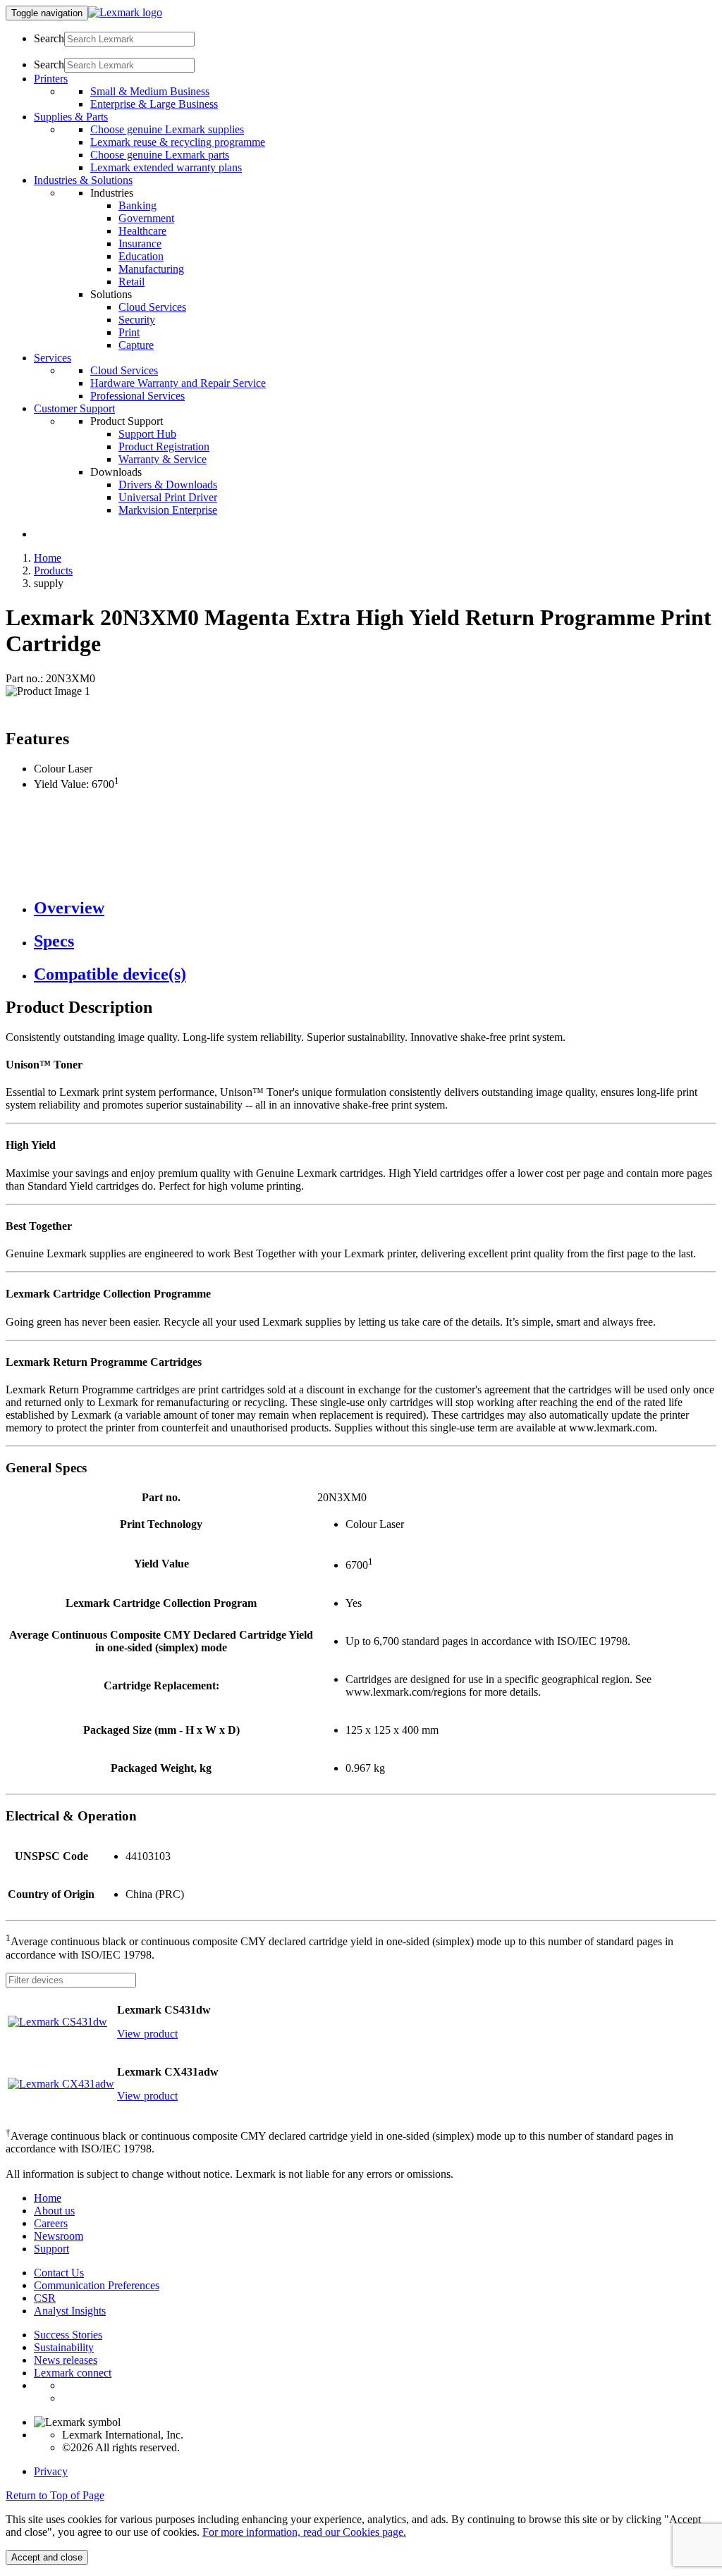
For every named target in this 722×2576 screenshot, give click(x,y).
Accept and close (47, 2557)
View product (147, 2034)
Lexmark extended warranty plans (166, 167)
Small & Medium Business (150, 91)
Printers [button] (51, 79)
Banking (137, 205)
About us (54, 2211)
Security (137, 320)
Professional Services (137, 396)
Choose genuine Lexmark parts (160, 155)
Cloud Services (152, 307)
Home (48, 558)
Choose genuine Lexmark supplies (167, 129)
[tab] (375, 908)
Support (51, 2249)
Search (49, 38)
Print (129, 332)
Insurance (140, 244)
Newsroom (59, 2236)
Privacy (51, 2471)
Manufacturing (151, 269)
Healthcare (142, 231)
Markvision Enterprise (168, 510)
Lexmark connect (73, 2373)
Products (53, 571)
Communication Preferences (97, 2285)
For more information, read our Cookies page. (304, 2532)
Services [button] (53, 358)
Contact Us (59, 2273)
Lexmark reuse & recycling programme (178, 142)
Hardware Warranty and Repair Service (178, 383)
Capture (136, 345)
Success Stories (68, 2335)
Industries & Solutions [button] (83, 180)
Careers (51, 2223)
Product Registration (164, 446)
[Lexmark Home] (125, 12)
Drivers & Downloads (168, 485)
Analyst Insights (70, 2311)
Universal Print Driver (168, 497)
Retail (131, 282)
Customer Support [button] (74, 408)
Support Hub (147, 434)
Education (141, 256)
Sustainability (64, 2347)
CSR (45, 2298)
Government (146, 218)
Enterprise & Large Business (154, 104)
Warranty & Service (163, 459)
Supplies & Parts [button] (71, 117)
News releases (66, 2360)
